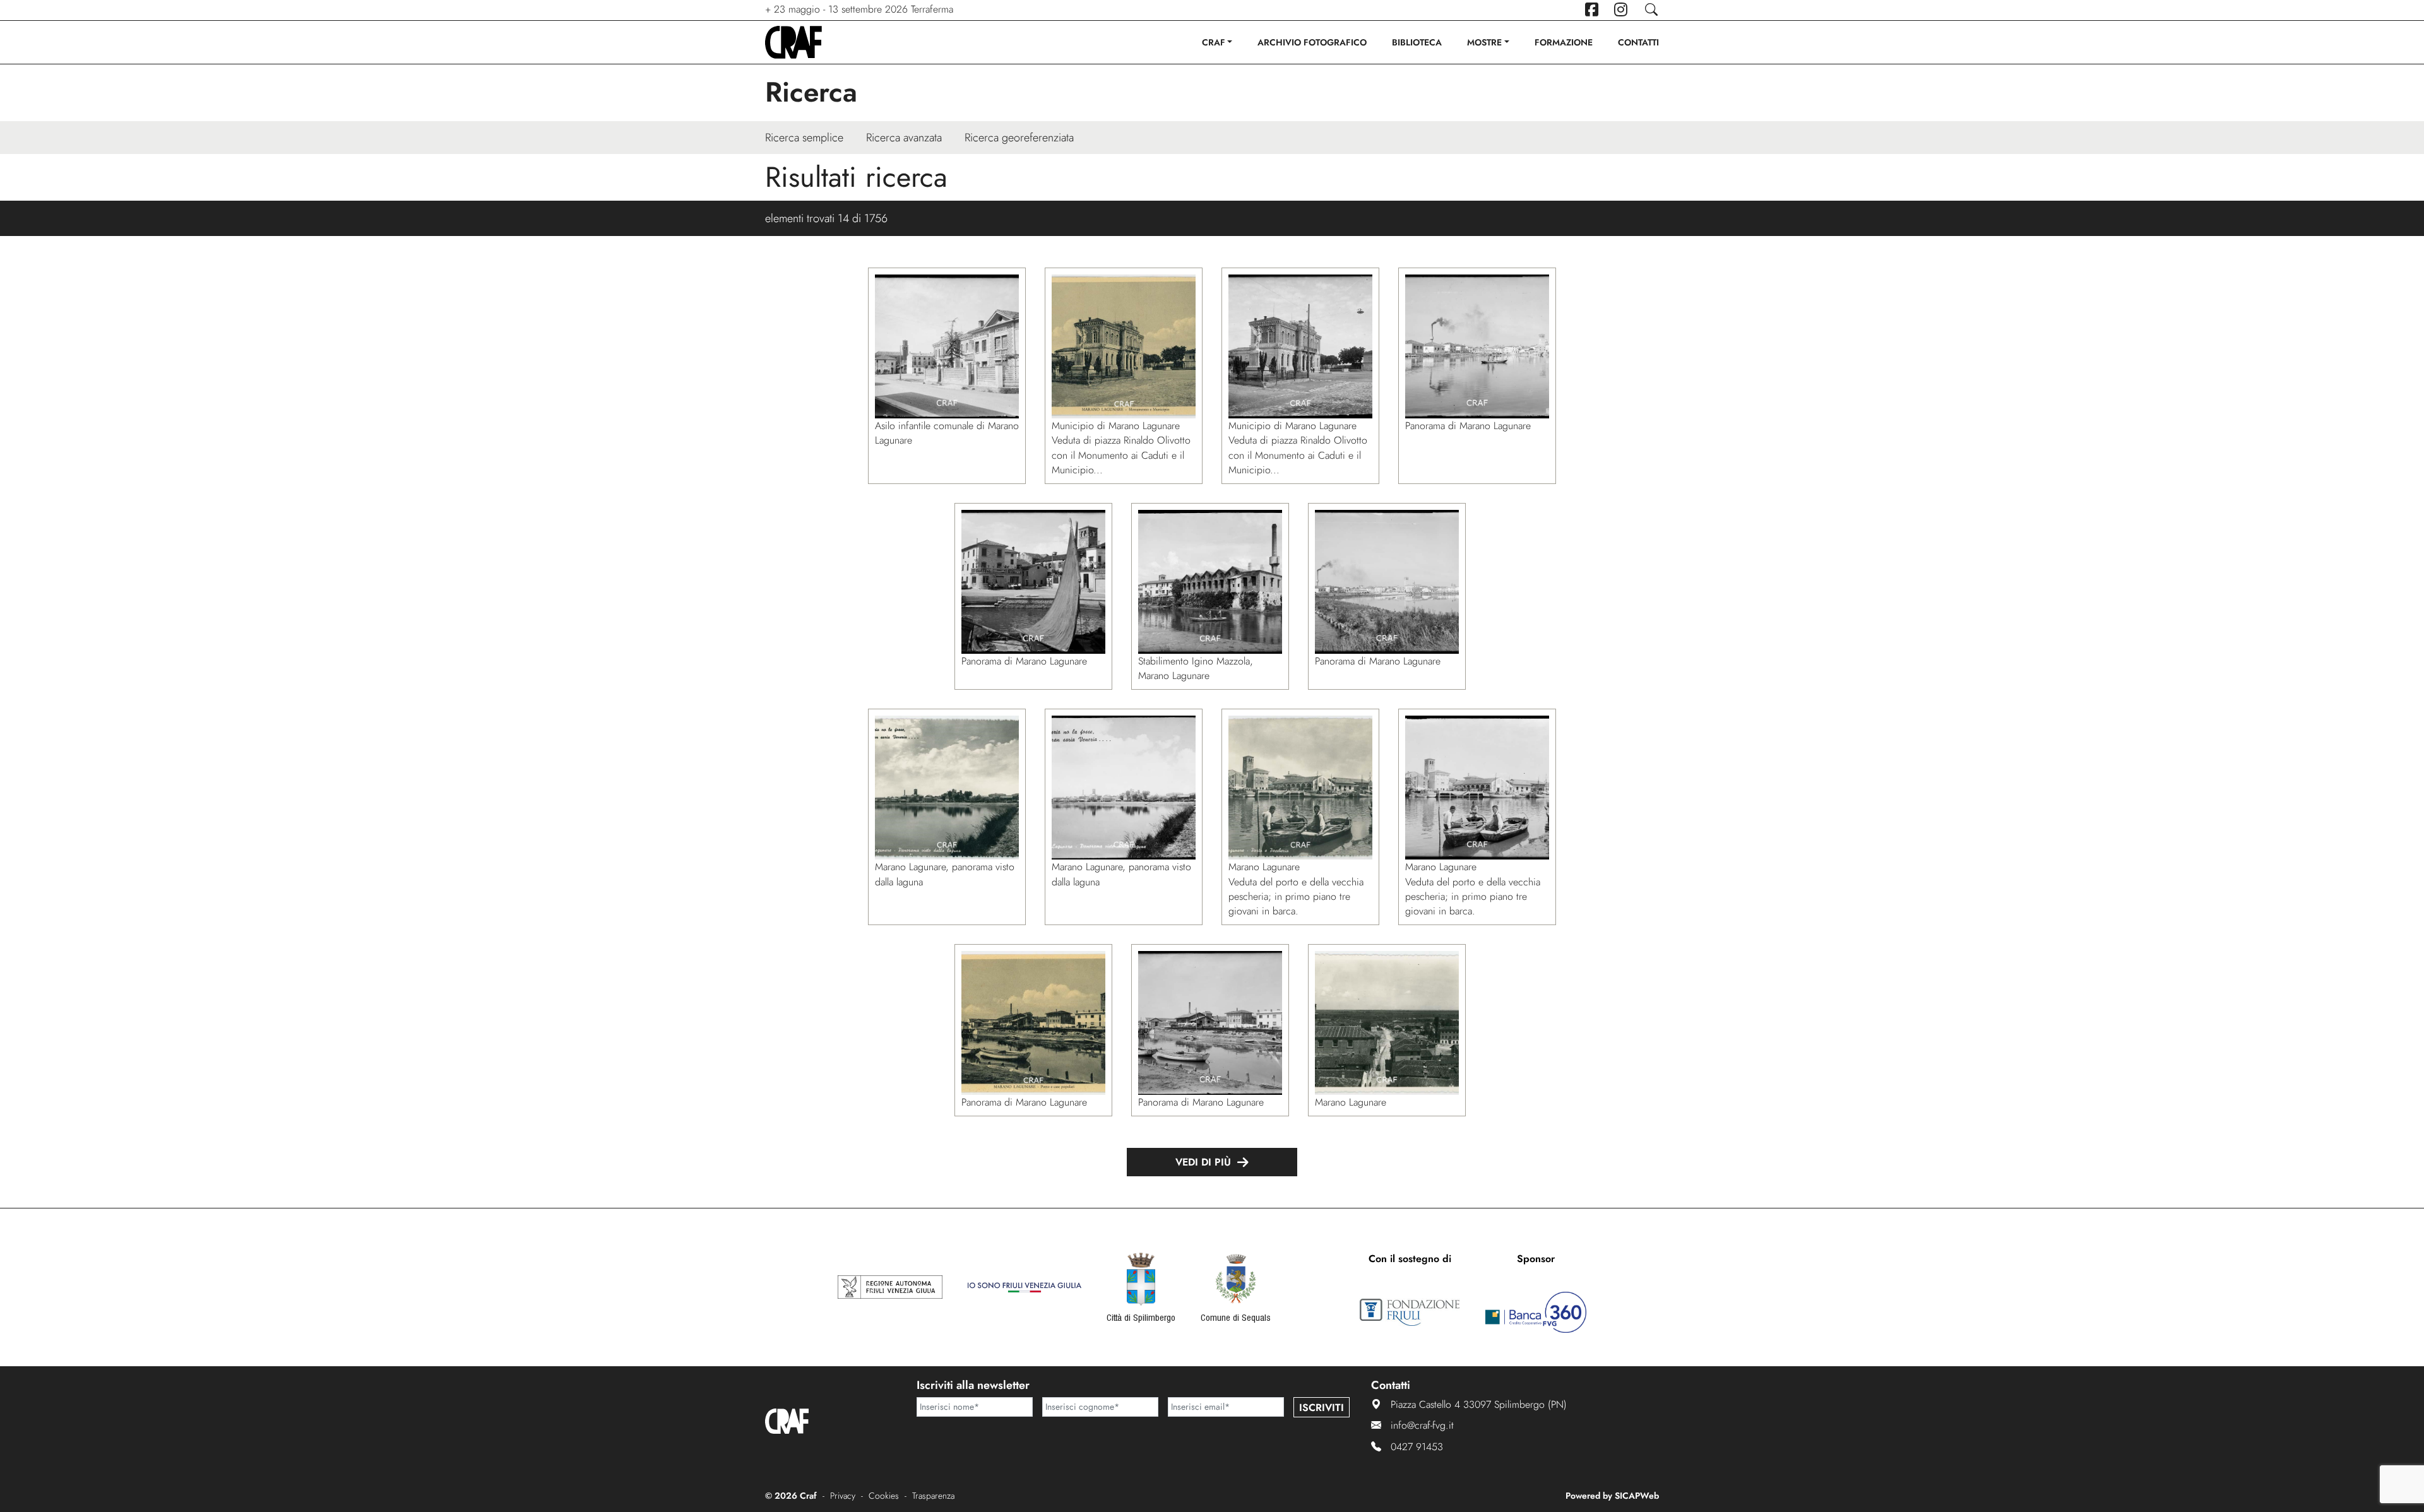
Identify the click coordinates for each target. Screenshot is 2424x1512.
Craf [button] (1214, 42)
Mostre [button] (1484, 42)
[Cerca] (1651, 10)
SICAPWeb (1637, 1496)
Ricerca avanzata (904, 138)
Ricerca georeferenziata (1019, 138)
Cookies (884, 1496)
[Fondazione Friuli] (1410, 1313)
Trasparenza (933, 1496)
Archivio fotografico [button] (1312, 42)
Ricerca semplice (804, 138)
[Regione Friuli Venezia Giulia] (890, 1287)
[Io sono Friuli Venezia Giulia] (1025, 1287)
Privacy (843, 1496)
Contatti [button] (1638, 42)
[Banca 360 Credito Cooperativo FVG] (1536, 1313)
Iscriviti (1322, 1408)
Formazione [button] (1564, 42)
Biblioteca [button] (1417, 42)
